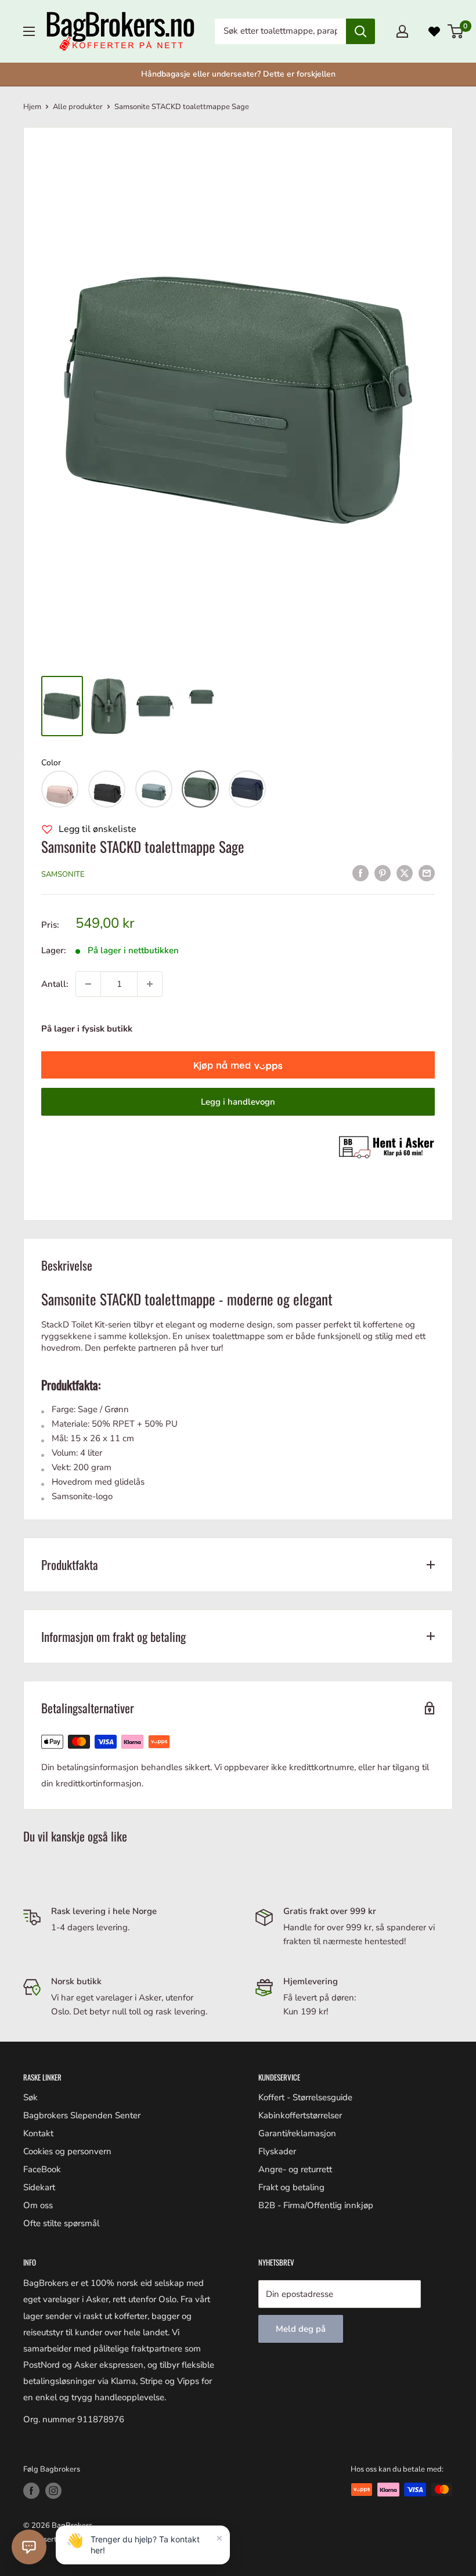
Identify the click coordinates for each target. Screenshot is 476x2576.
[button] (60, 789)
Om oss (38, 2205)
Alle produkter (78, 107)
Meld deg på (301, 2329)
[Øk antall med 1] (150, 984)
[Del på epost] (427, 873)
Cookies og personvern (67, 2151)
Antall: (55, 984)
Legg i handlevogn (238, 1102)
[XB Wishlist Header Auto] (434, 31)
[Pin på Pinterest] (383, 873)
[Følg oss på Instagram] (53, 2491)
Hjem (32, 107)
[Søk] (360, 31)
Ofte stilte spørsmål (61, 2223)
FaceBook (42, 2169)
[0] (456, 31)
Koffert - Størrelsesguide (305, 2097)
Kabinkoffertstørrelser (300, 2115)
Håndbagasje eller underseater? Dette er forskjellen (238, 74)
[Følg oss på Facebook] (31, 2491)
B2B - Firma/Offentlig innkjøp (316, 2205)
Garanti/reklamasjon (297, 2133)
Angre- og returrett (295, 2169)
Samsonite (63, 874)
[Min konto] (402, 31)
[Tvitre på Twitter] (405, 873)
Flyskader (277, 2151)
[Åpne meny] (29, 31)
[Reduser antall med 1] (88, 984)
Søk (30, 2097)
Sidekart (39, 2187)
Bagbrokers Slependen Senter (82, 2115)
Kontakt (38, 2133)
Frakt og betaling (291, 2187)
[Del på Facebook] (360, 873)
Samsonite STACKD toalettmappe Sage (143, 846)
